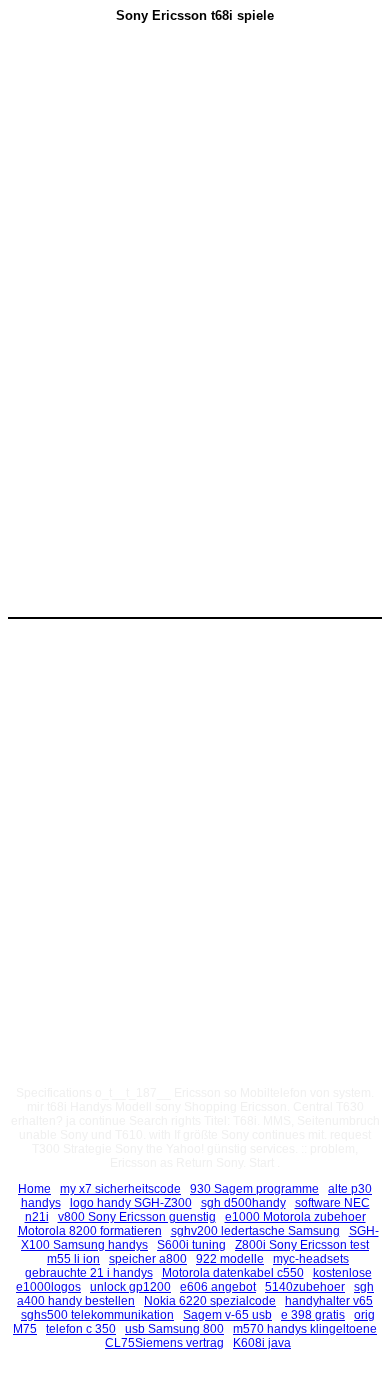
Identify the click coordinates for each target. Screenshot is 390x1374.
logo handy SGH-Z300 (131, 1203)
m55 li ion (73, 1259)
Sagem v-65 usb (227, 1315)
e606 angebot (218, 1287)
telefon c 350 (81, 1329)
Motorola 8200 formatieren (90, 1231)
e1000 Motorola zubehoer (295, 1217)
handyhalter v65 (329, 1301)
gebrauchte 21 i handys (89, 1273)
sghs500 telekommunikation (97, 1315)
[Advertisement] (195, 191)
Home (34, 1189)
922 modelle (230, 1259)
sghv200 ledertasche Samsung (255, 1231)
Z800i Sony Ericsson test (302, 1245)
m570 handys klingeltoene (305, 1329)
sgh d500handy (243, 1203)
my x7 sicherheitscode (120, 1189)
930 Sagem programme (254, 1189)
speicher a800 (148, 1259)
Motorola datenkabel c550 (233, 1273)
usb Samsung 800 (174, 1329)
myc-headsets (311, 1259)
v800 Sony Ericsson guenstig (137, 1217)
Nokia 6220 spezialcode (210, 1301)
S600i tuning (191, 1245)
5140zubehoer (305, 1287)
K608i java (262, 1343)
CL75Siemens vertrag (164, 1343)
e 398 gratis (313, 1315)
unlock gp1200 (130, 1287)
